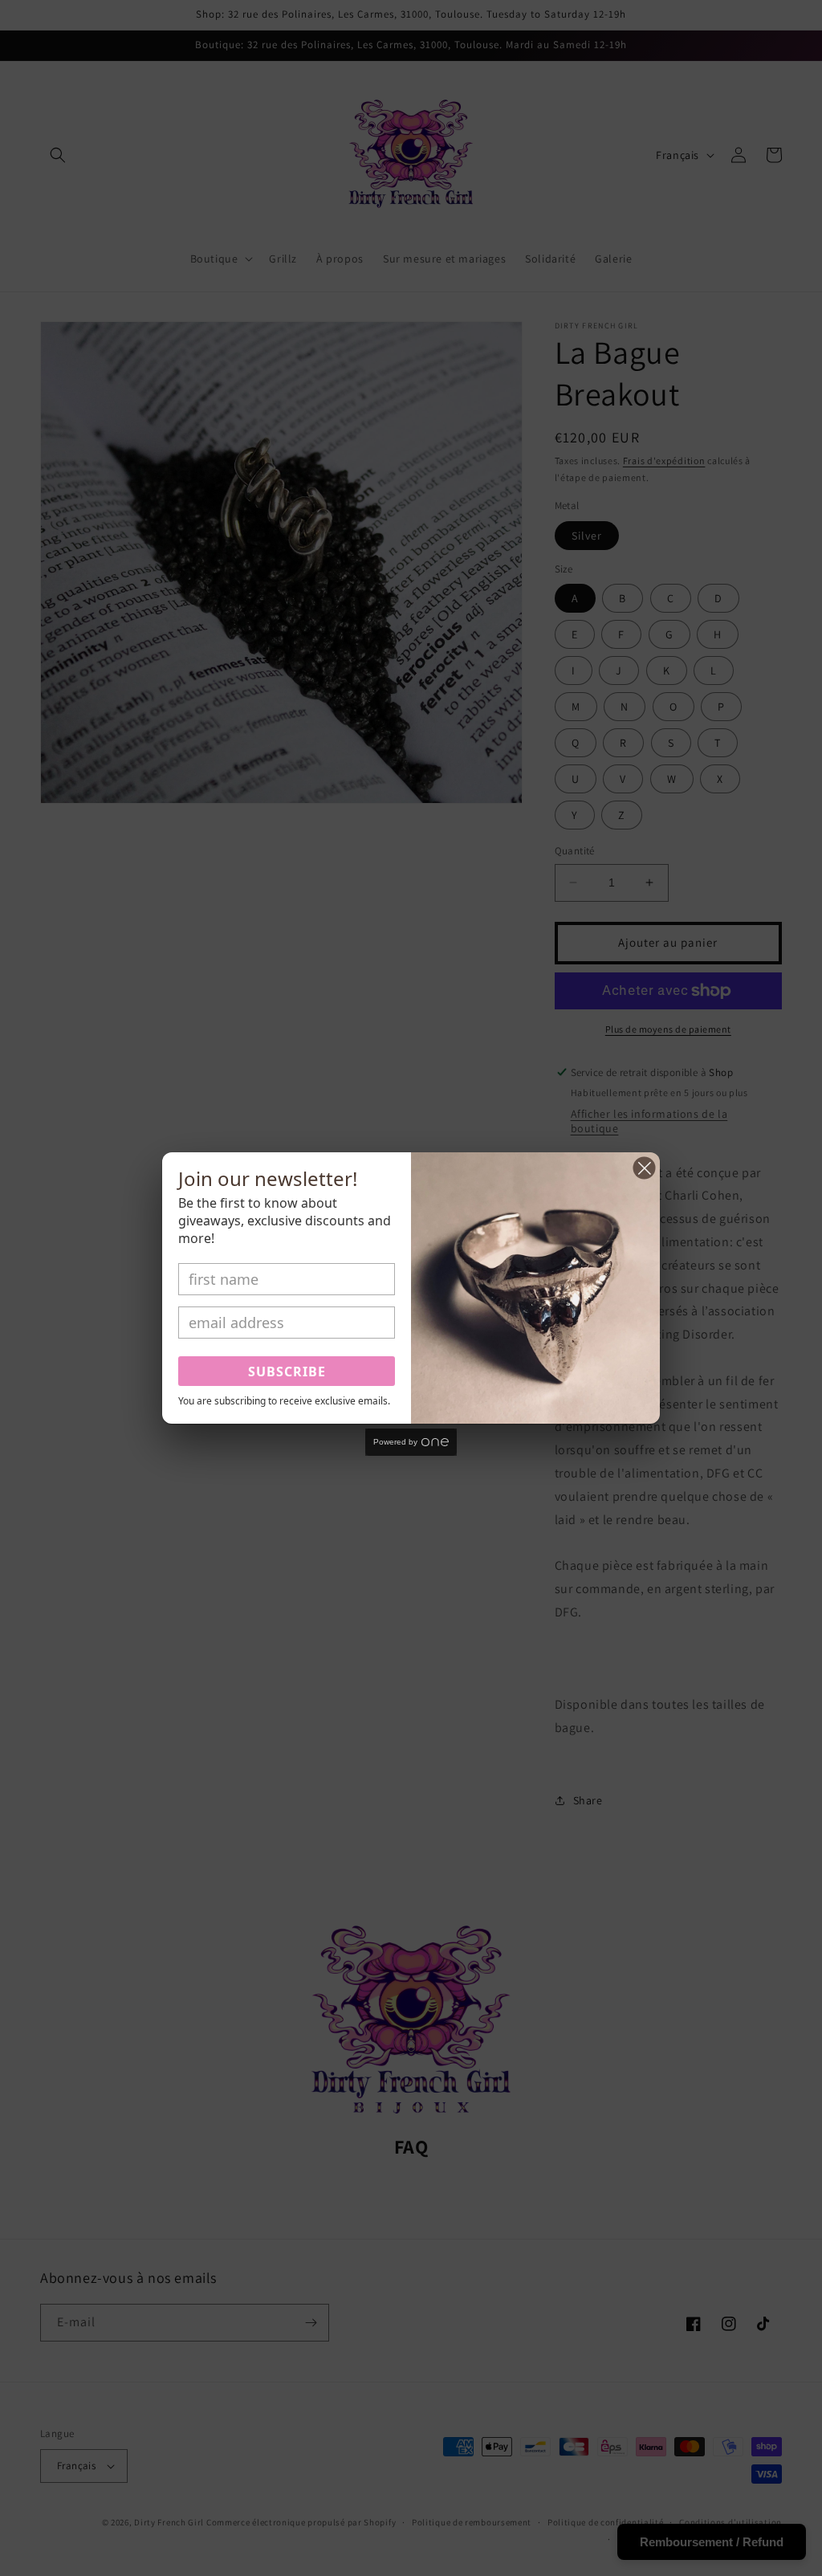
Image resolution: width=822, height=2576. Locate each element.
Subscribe (287, 1372)
